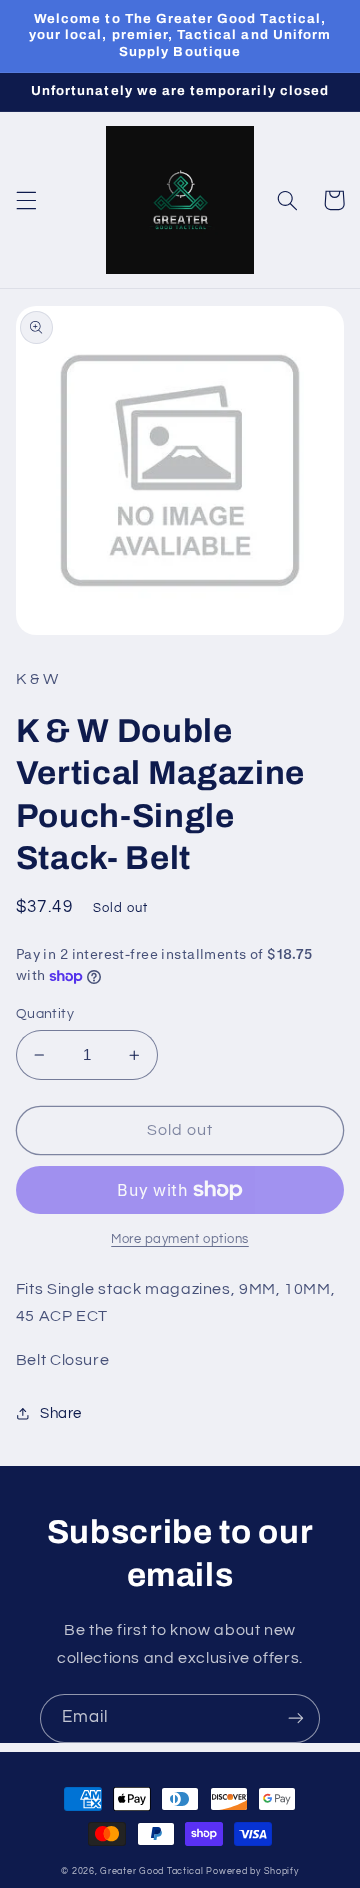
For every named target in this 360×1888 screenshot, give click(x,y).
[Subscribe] (296, 1718)
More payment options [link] (180, 1239)
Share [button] (61, 1413)
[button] (26, 200)
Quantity (45, 1014)
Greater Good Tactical (151, 1871)
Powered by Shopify (252, 1871)
